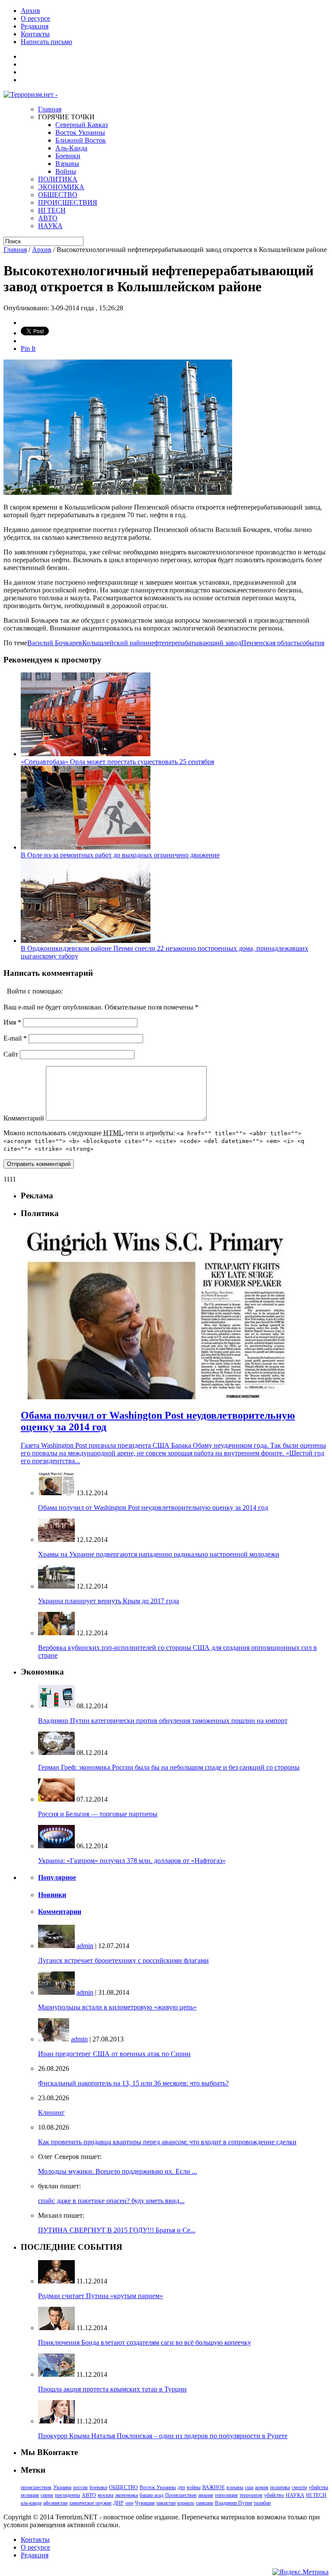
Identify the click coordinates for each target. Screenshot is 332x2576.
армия (262, 2487)
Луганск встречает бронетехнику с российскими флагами (123, 1960)
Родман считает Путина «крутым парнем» (101, 2296)
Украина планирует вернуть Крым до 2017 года (109, 1601)
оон (129, 2503)
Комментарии (60, 1912)
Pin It (28, 349)
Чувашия (145, 2503)
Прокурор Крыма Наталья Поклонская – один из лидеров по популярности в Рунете (163, 2436)
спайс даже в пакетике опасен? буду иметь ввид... (111, 2201)
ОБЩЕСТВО (58, 195)
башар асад (152, 2495)
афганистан (55, 2503)
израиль (186, 2503)
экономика (126, 2495)
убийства (318, 2487)
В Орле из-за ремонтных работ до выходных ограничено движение (120, 855)
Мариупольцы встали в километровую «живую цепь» (117, 2007)
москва (105, 2495)
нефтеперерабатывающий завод (194, 643)
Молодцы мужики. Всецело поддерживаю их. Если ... (118, 2171)
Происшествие (181, 2495)
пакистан (166, 2503)
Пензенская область (270, 643)
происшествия (36, 2487)
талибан (262, 2503)
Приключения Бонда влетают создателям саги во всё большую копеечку (145, 2342)
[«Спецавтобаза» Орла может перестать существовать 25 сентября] (86, 754)
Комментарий (24, 1118)
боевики (98, 2487)
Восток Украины (80, 132)
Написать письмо (46, 42)
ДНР (118, 2503)
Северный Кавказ (81, 125)
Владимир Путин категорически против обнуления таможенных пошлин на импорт (163, 1721)
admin (85, 1946)
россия (80, 2487)
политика (280, 2487)
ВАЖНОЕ (214, 2487)
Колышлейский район (115, 643)
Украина (62, 2487)
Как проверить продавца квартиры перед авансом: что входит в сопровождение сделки (167, 2142)
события (312, 643)
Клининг (51, 2113)
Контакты (35, 34)
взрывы (235, 2487)
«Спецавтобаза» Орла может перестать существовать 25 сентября (117, 762)
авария (206, 2495)
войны (194, 2487)
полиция (30, 2495)
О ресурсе (35, 18)
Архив (30, 11)
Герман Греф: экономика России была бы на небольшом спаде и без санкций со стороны (169, 1767)
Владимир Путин (233, 2503)
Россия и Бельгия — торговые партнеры (98, 1814)
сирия (47, 2495)
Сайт (11, 1054)
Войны (66, 171)
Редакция (35, 26)
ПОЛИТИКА (58, 179)
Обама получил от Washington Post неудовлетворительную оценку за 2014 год (153, 1508)
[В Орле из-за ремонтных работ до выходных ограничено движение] (86, 847)
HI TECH (52, 210)
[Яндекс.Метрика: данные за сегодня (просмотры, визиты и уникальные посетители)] (300, 2572)
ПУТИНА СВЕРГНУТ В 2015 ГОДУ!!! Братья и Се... (117, 2230)
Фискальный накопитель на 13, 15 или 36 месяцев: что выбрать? (133, 2083)
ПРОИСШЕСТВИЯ (68, 202)
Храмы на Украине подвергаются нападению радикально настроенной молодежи (159, 1554)
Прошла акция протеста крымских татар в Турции (112, 2389)
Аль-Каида (71, 148)
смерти (299, 2487)
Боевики (68, 156)
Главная (50, 109)
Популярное (57, 1877)
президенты (67, 2495)
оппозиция (226, 2495)
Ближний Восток (81, 140)
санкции (204, 2503)
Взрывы (67, 164)
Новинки (52, 1895)
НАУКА (50, 226)
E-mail (15, 1038)
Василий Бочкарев (55, 643)
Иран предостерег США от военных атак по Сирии (114, 2054)
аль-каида (31, 2503)
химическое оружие (90, 2503)
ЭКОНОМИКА (61, 187)
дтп (181, 2487)
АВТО (48, 218)
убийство (274, 2495)
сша (249, 2487)
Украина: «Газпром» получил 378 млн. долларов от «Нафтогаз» (132, 1861)
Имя (12, 1022)
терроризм (251, 2495)
